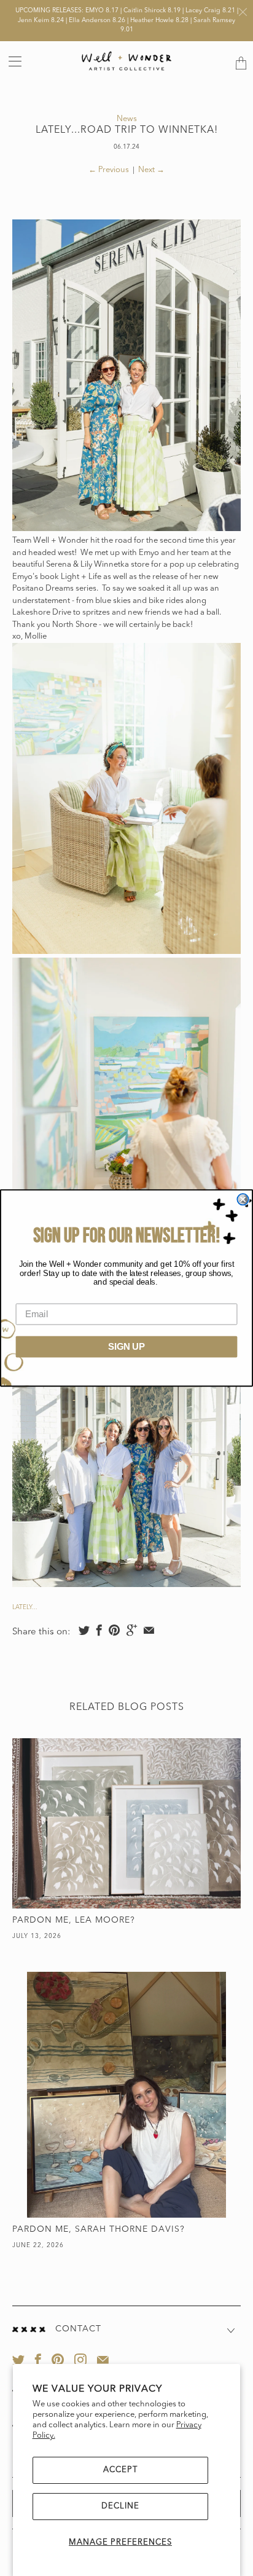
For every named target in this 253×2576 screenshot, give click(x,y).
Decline (120, 2506)
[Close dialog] (243, 1199)
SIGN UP (126, 1347)
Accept (120, 2470)
